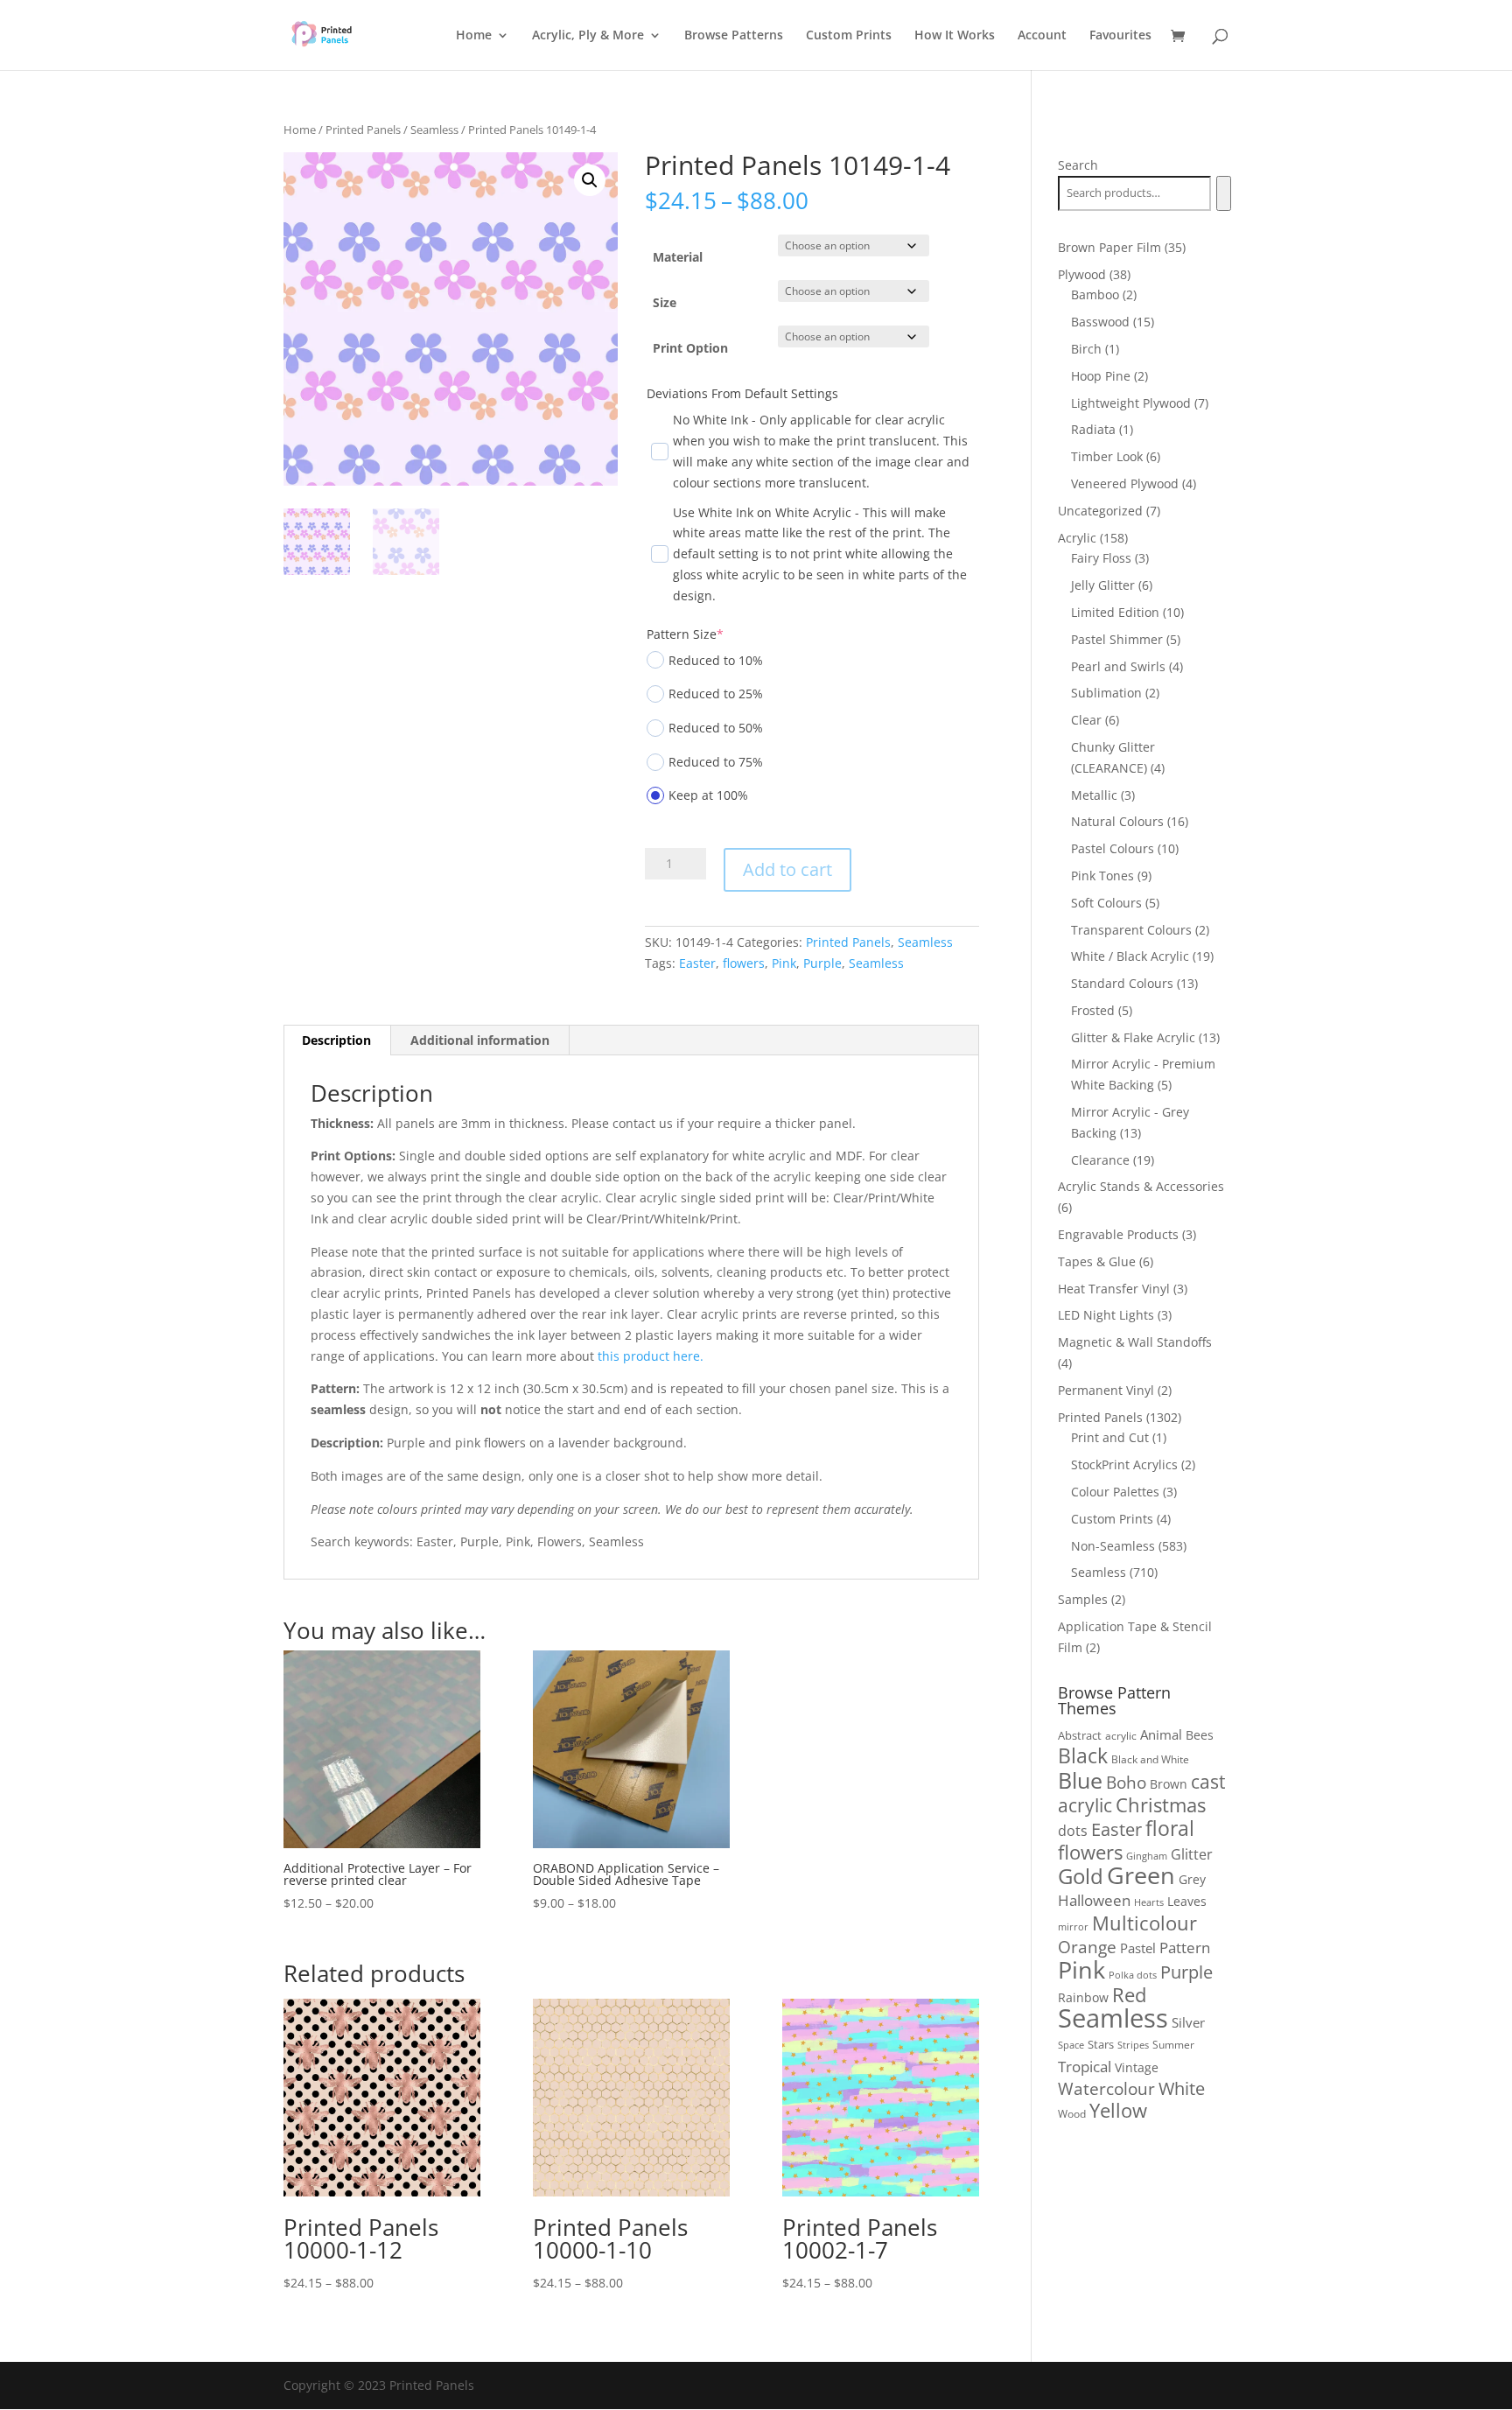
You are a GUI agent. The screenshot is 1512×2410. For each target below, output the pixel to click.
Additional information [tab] (480, 1040)
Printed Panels (363, 130)
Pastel (1138, 1948)
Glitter (1192, 1854)
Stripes (1133, 2045)
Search (1078, 165)
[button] (590, 180)
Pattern (1185, 1948)
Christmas (1161, 1805)
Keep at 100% (708, 795)
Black (1083, 1755)
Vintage (1137, 2067)
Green (1141, 1875)
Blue (1080, 1780)
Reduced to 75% (716, 762)
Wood (1072, 2114)
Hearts (1149, 1902)
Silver (1188, 2022)
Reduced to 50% (716, 728)
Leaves (1187, 1901)
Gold (1081, 1876)
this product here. (651, 1356)
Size (665, 302)
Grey (1192, 1879)
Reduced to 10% (716, 660)
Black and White (1150, 1759)
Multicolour (1144, 1923)
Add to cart (787, 869)
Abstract (1080, 1735)
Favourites (1120, 36)
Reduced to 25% (716, 694)
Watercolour (1106, 2089)
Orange (1087, 1947)
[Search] (1224, 193)
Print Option (690, 348)
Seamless (434, 130)
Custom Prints (849, 36)
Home (474, 36)
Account (1042, 36)
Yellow (1118, 2110)
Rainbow (1083, 1997)
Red (1129, 1995)
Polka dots (1133, 1975)
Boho (1126, 1782)
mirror (1073, 1927)
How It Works (955, 36)
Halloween (1094, 1900)
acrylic (1121, 1736)
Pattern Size (685, 634)
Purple (822, 963)
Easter (697, 963)
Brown (1169, 1784)
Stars (1101, 2044)
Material (678, 257)
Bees (1200, 1735)
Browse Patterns (734, 36)
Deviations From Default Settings (742, 393)
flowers (744, 963)
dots (1073, 1831)
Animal (1161, 1734)
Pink (784, 963)
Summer (1173, 2045)
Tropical (1085, 2067)
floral (1170, 1829)
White (1182, 2088)
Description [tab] (336, 1040)
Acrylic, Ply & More (588, 36)
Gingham (1147, 1856)
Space (1071, 2045)
